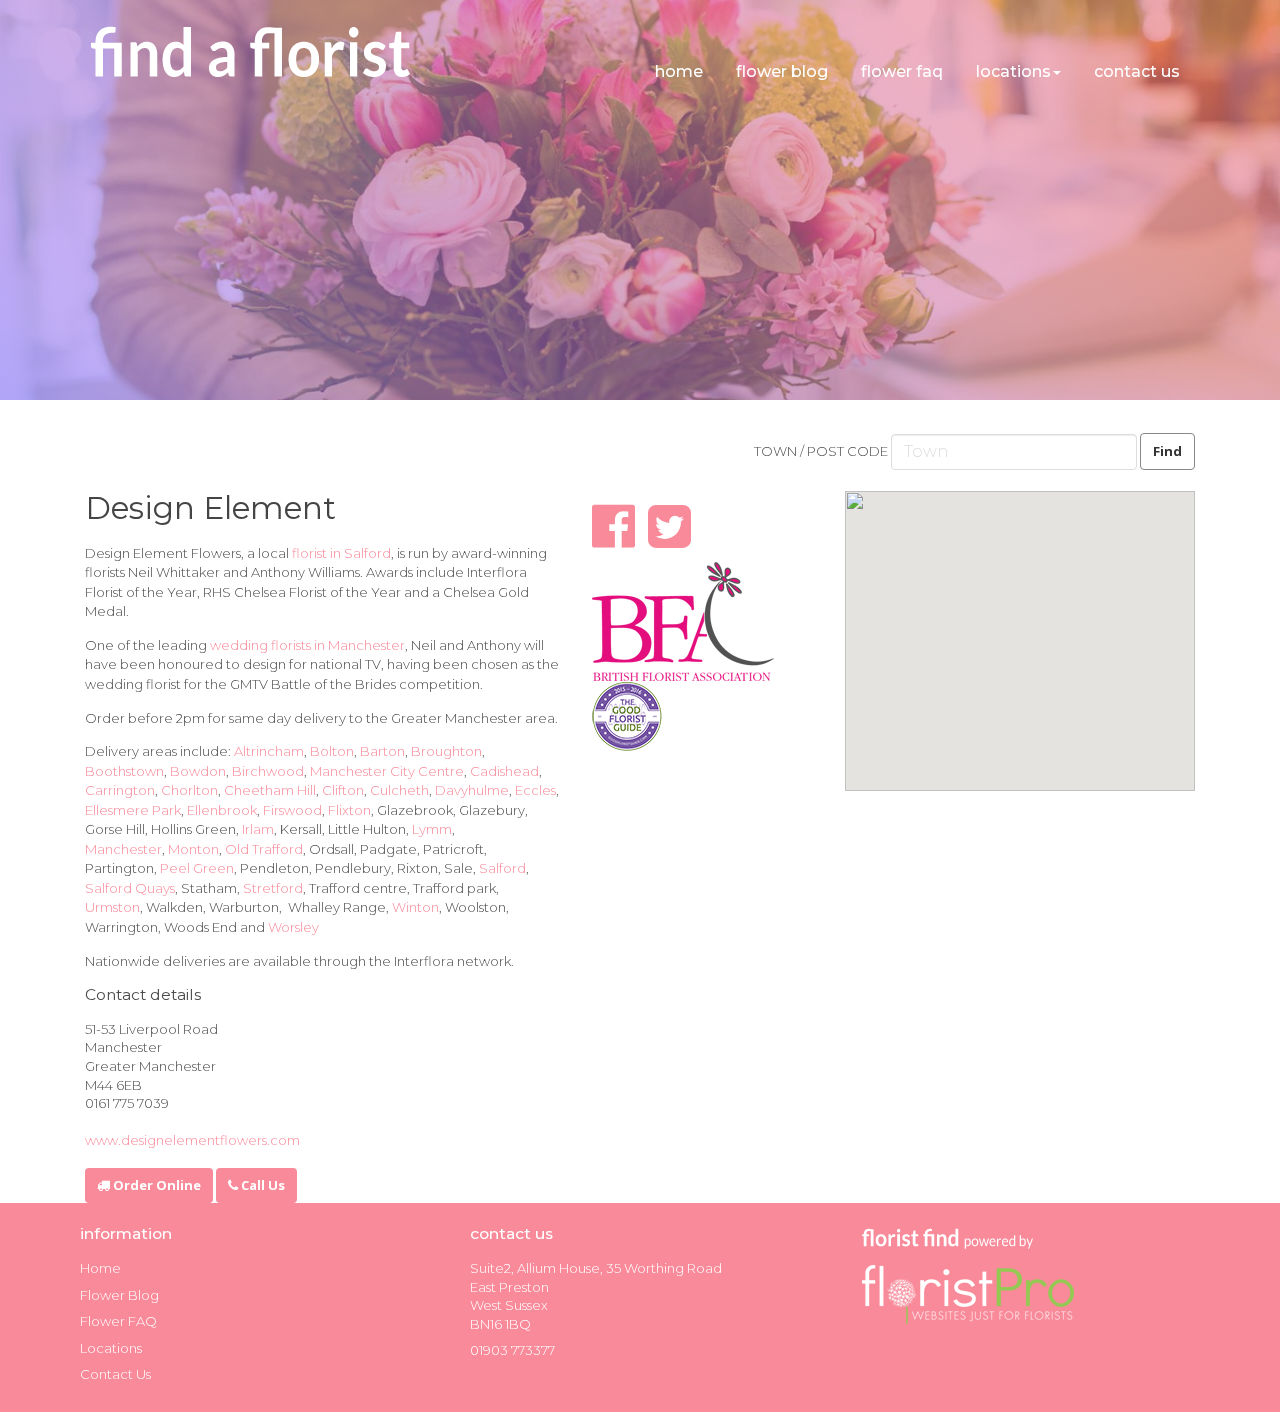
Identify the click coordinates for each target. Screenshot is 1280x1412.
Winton (415, 907)
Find (1167, 451)
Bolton (332, 751)
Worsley (293, 927)
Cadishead (504, 771)
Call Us (261, 1185)
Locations (1013, 71)
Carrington (120, 790)
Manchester (123, 849)
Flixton (349, 810)
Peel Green (197, 868)
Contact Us (1137, 71)
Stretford (273, 888)
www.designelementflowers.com (192, 1140)
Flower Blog (782, 71)
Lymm (432, 829)
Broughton (446, 751)
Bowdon (198, 771)
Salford (502, 868)
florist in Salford (341, 553)
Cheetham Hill (270, 790)
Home (679, 71)
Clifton (343, 790)
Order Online (155, 1185)
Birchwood (268, 771)
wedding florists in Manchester (307, 645)
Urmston (112, 907)
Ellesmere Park (133, 810)
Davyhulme (472, 790)
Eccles (535, 790)
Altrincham (269, 751)
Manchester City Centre (387, 771)
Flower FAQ (902, 71)
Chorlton (189, 790)
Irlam (258, 829)
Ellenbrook (222, 810)
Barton (382, 751)
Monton (193, 849)
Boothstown (124, 771)
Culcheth (399, 790)
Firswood (292, 810)
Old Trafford (264, 849)
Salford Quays (130, 888)
